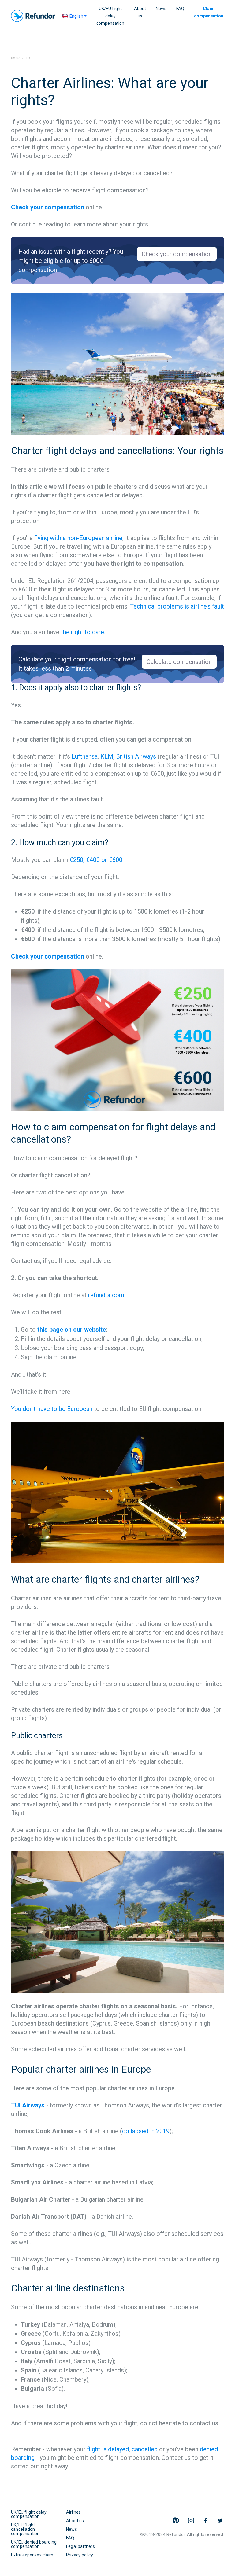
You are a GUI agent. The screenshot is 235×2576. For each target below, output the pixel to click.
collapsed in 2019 (146, 2131)
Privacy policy (80, 2555)
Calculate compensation (179, 662)
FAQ (180, 9)
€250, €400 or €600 (96, 860)
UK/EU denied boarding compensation (34, 2544)
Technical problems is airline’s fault (177, 606)
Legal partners (80, 2546)
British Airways (136, 756)
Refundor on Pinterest (176, 2520)
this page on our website (72, 1330)
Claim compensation (209, 12)
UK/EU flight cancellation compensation (25, 2529)
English (76, 16)
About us (140, 12)
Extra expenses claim (32, 2555)
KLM (107, 756)
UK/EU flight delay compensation (110, 16)
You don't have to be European (52, 1409)
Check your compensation (48, 207)
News (161, 9)
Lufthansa (85, 756)
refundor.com (106, 1295)
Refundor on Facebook (206, 2520)
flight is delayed (108, 2449)
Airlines (74, 2512)
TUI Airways (28, 2105)
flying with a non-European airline (78, 538)
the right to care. (83, 632)
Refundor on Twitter (220, 2520)
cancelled (145, 2449)
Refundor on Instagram (191, 2520)
